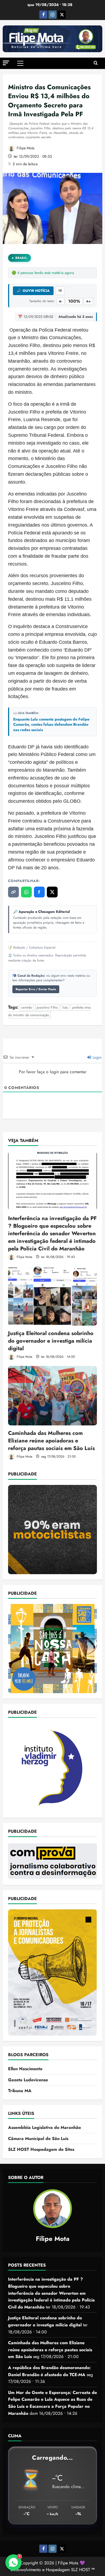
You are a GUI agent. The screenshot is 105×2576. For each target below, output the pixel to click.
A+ (88, 301)
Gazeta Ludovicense (28, 2080)
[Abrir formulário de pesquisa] (96, 63)
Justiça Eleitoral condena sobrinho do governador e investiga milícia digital (51, 1341)
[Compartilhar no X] (52, 892)
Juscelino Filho (47, 1007)
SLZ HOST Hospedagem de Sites (41, 2149)
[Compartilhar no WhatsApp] (26, 892)
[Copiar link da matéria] (13, 892)
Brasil (21, 258)
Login (97, 1057)
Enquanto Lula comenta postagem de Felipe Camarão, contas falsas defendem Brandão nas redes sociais (51, 725)
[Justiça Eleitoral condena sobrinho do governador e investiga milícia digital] (52, 1296)
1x (60, 290)
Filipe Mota (25, 148)
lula (65, 1007)
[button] (6, 63)
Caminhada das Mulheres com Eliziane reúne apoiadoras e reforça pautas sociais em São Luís (51, 1441)
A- (61, 301)
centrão (27, 1007)
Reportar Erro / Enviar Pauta (36, 989)
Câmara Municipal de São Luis (38, 2139)
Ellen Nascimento (25, 2069)
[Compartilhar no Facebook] (39, 892)
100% (74, 301)
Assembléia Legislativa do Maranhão (44, 2127)
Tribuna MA (20, 2091)
